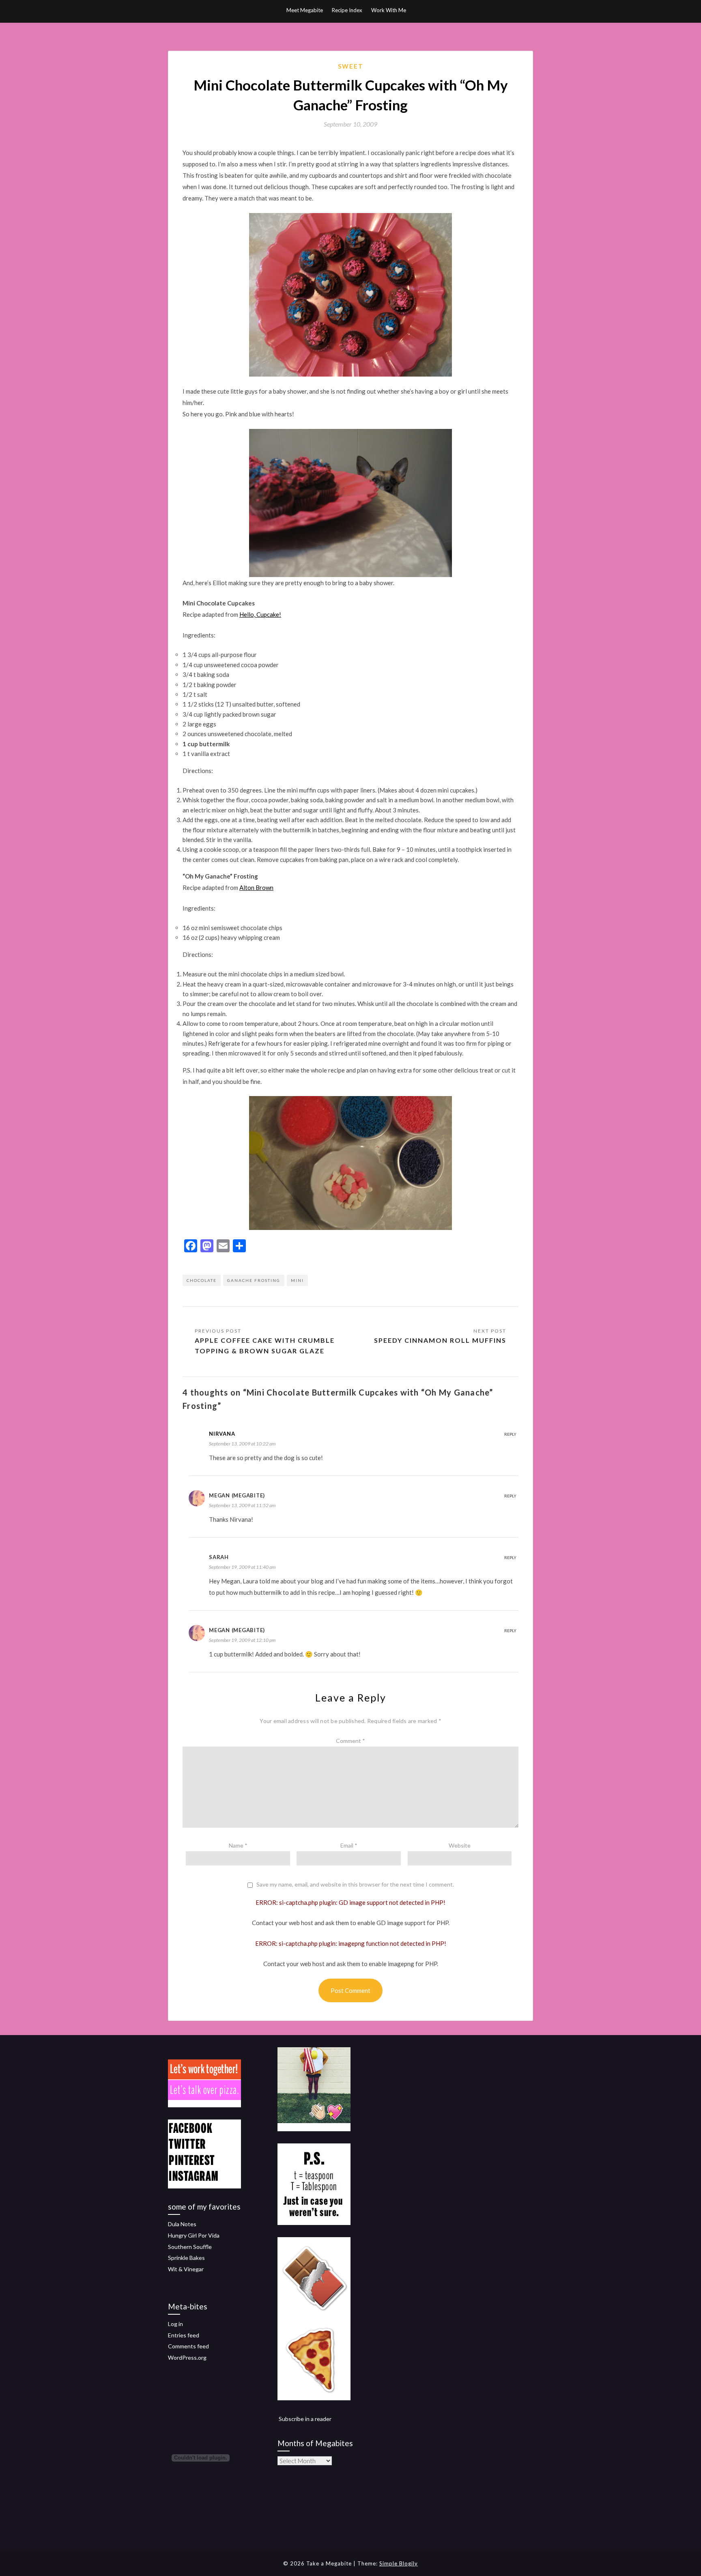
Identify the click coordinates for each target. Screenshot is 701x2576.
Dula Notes (182, 2224)
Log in (175, 2324)
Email (349, 1845)
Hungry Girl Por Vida (194, 2235)
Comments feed (188, 2346)
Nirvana (222, 1434)
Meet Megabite (305, 10)
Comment (350, 1741)
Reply (510, 1434)
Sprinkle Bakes (186, 2258)
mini (297, 1280)
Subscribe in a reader (305, 2419)
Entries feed (184, 2335)
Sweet (351, 66)
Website (460, 1845)
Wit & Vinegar (186, 2269)
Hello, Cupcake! (260, 614)
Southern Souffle (190, 2247)
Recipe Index (347, 10)
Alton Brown (256, 887)
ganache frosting (254, 1280)
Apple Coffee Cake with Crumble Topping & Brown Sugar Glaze (265, 1345)
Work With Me (389, 10)
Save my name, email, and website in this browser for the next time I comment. (355, 1885)
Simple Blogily (399, 2563)
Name (238, 1845)
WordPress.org (187, 2357)
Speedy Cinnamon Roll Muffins (440, 1340)
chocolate (202, 1280)
